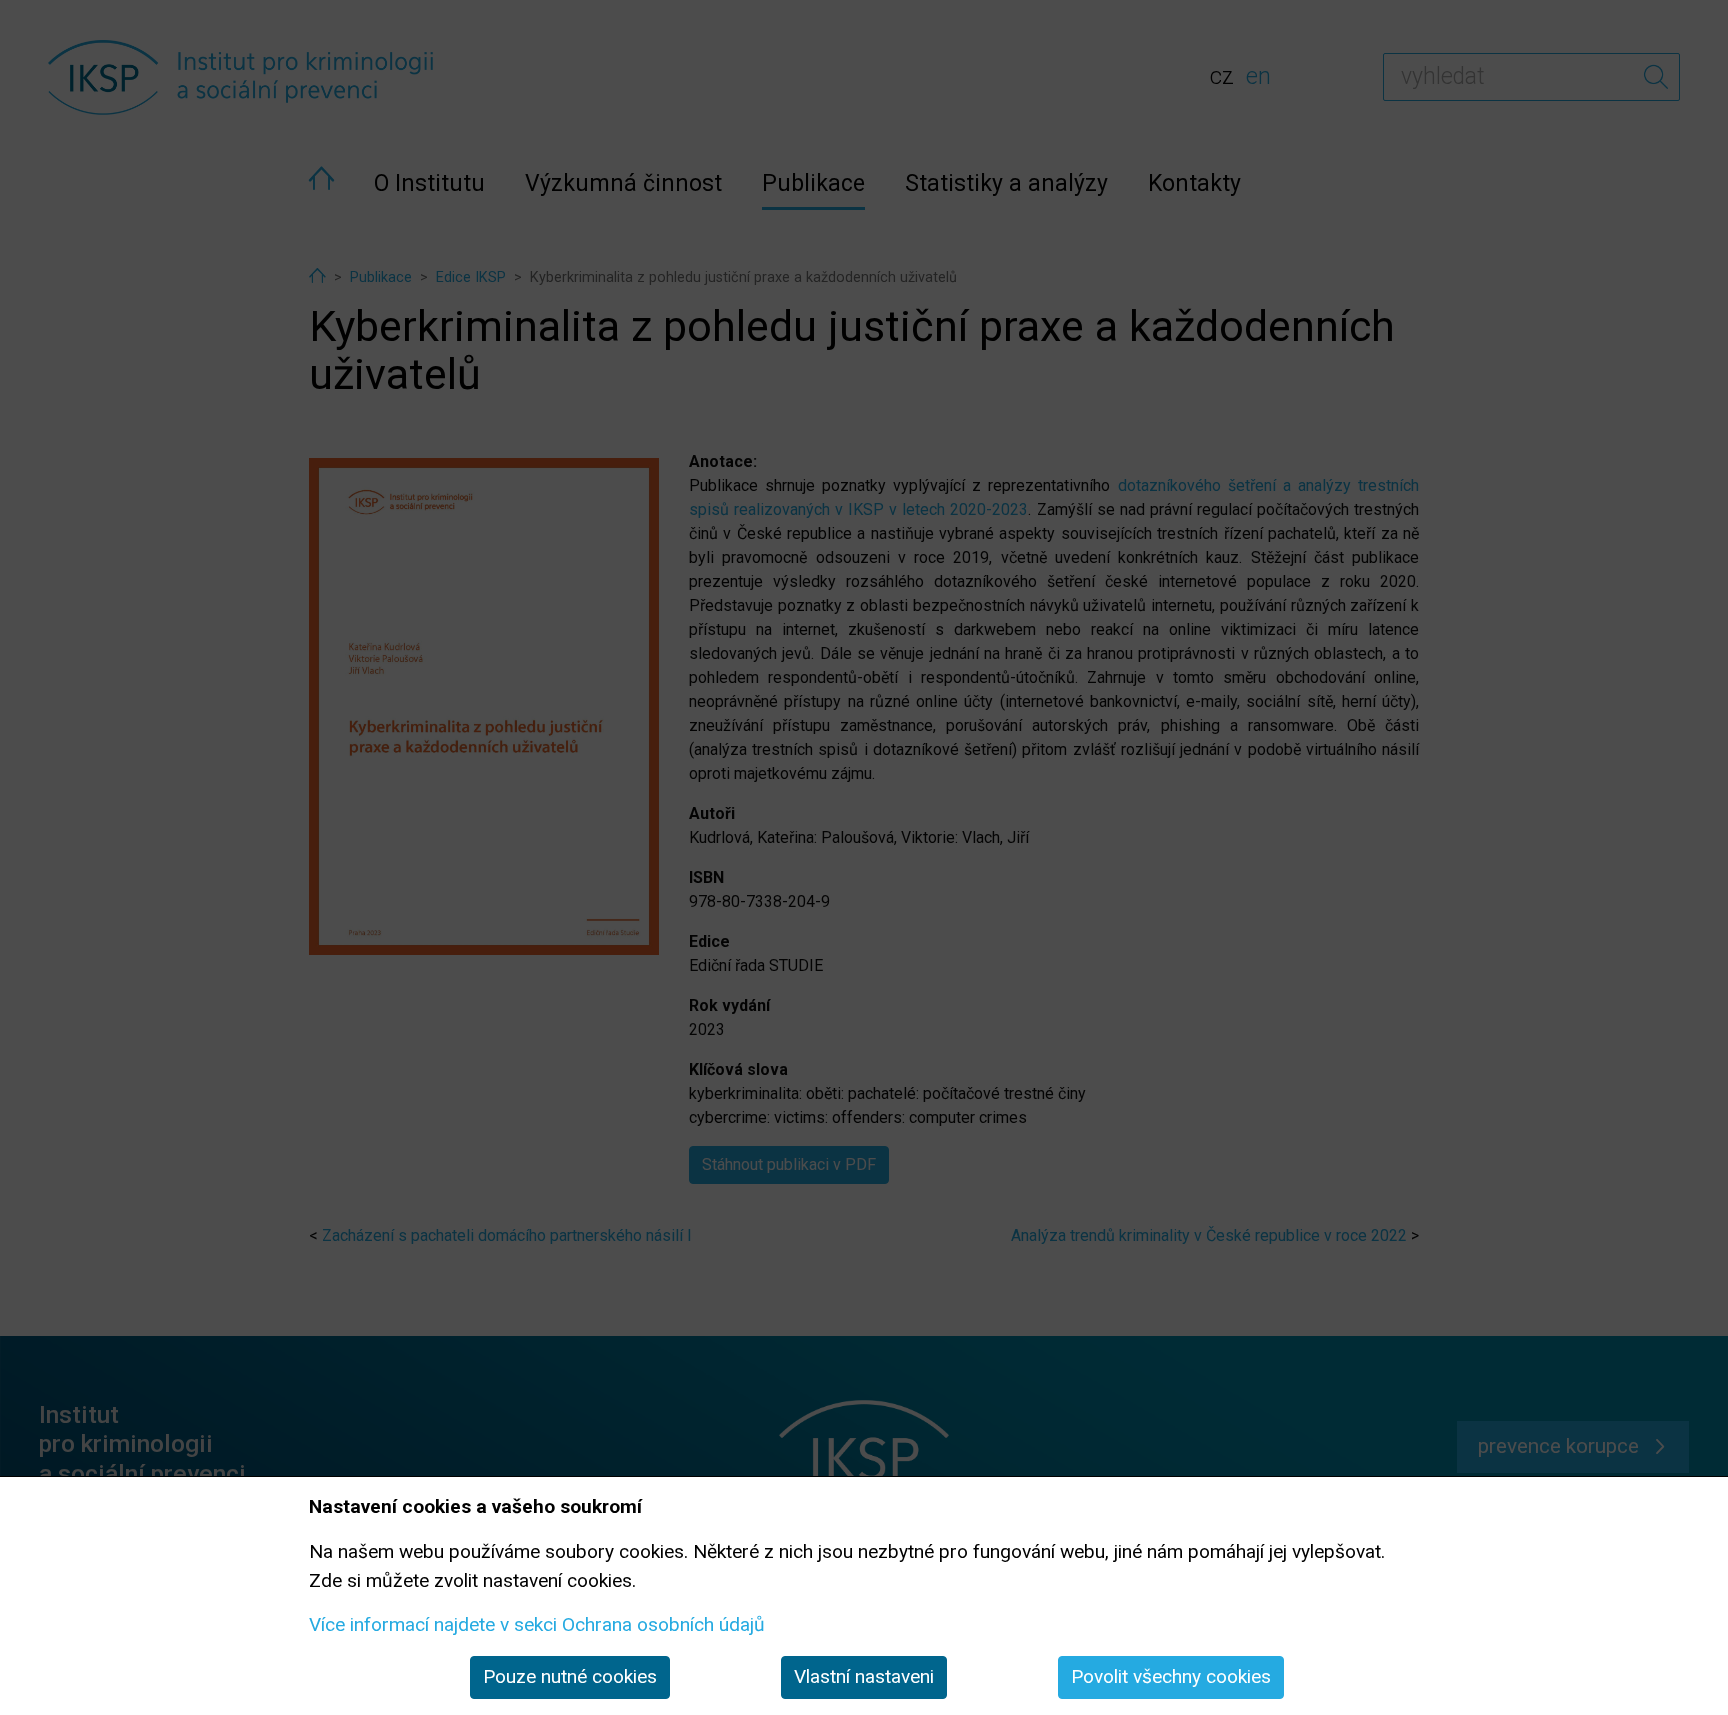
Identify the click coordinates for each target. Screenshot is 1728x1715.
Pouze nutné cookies (570, 1676)
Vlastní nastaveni (864, 1676)
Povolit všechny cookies (1171, 1676)
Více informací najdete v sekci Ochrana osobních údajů (537, 1624)
